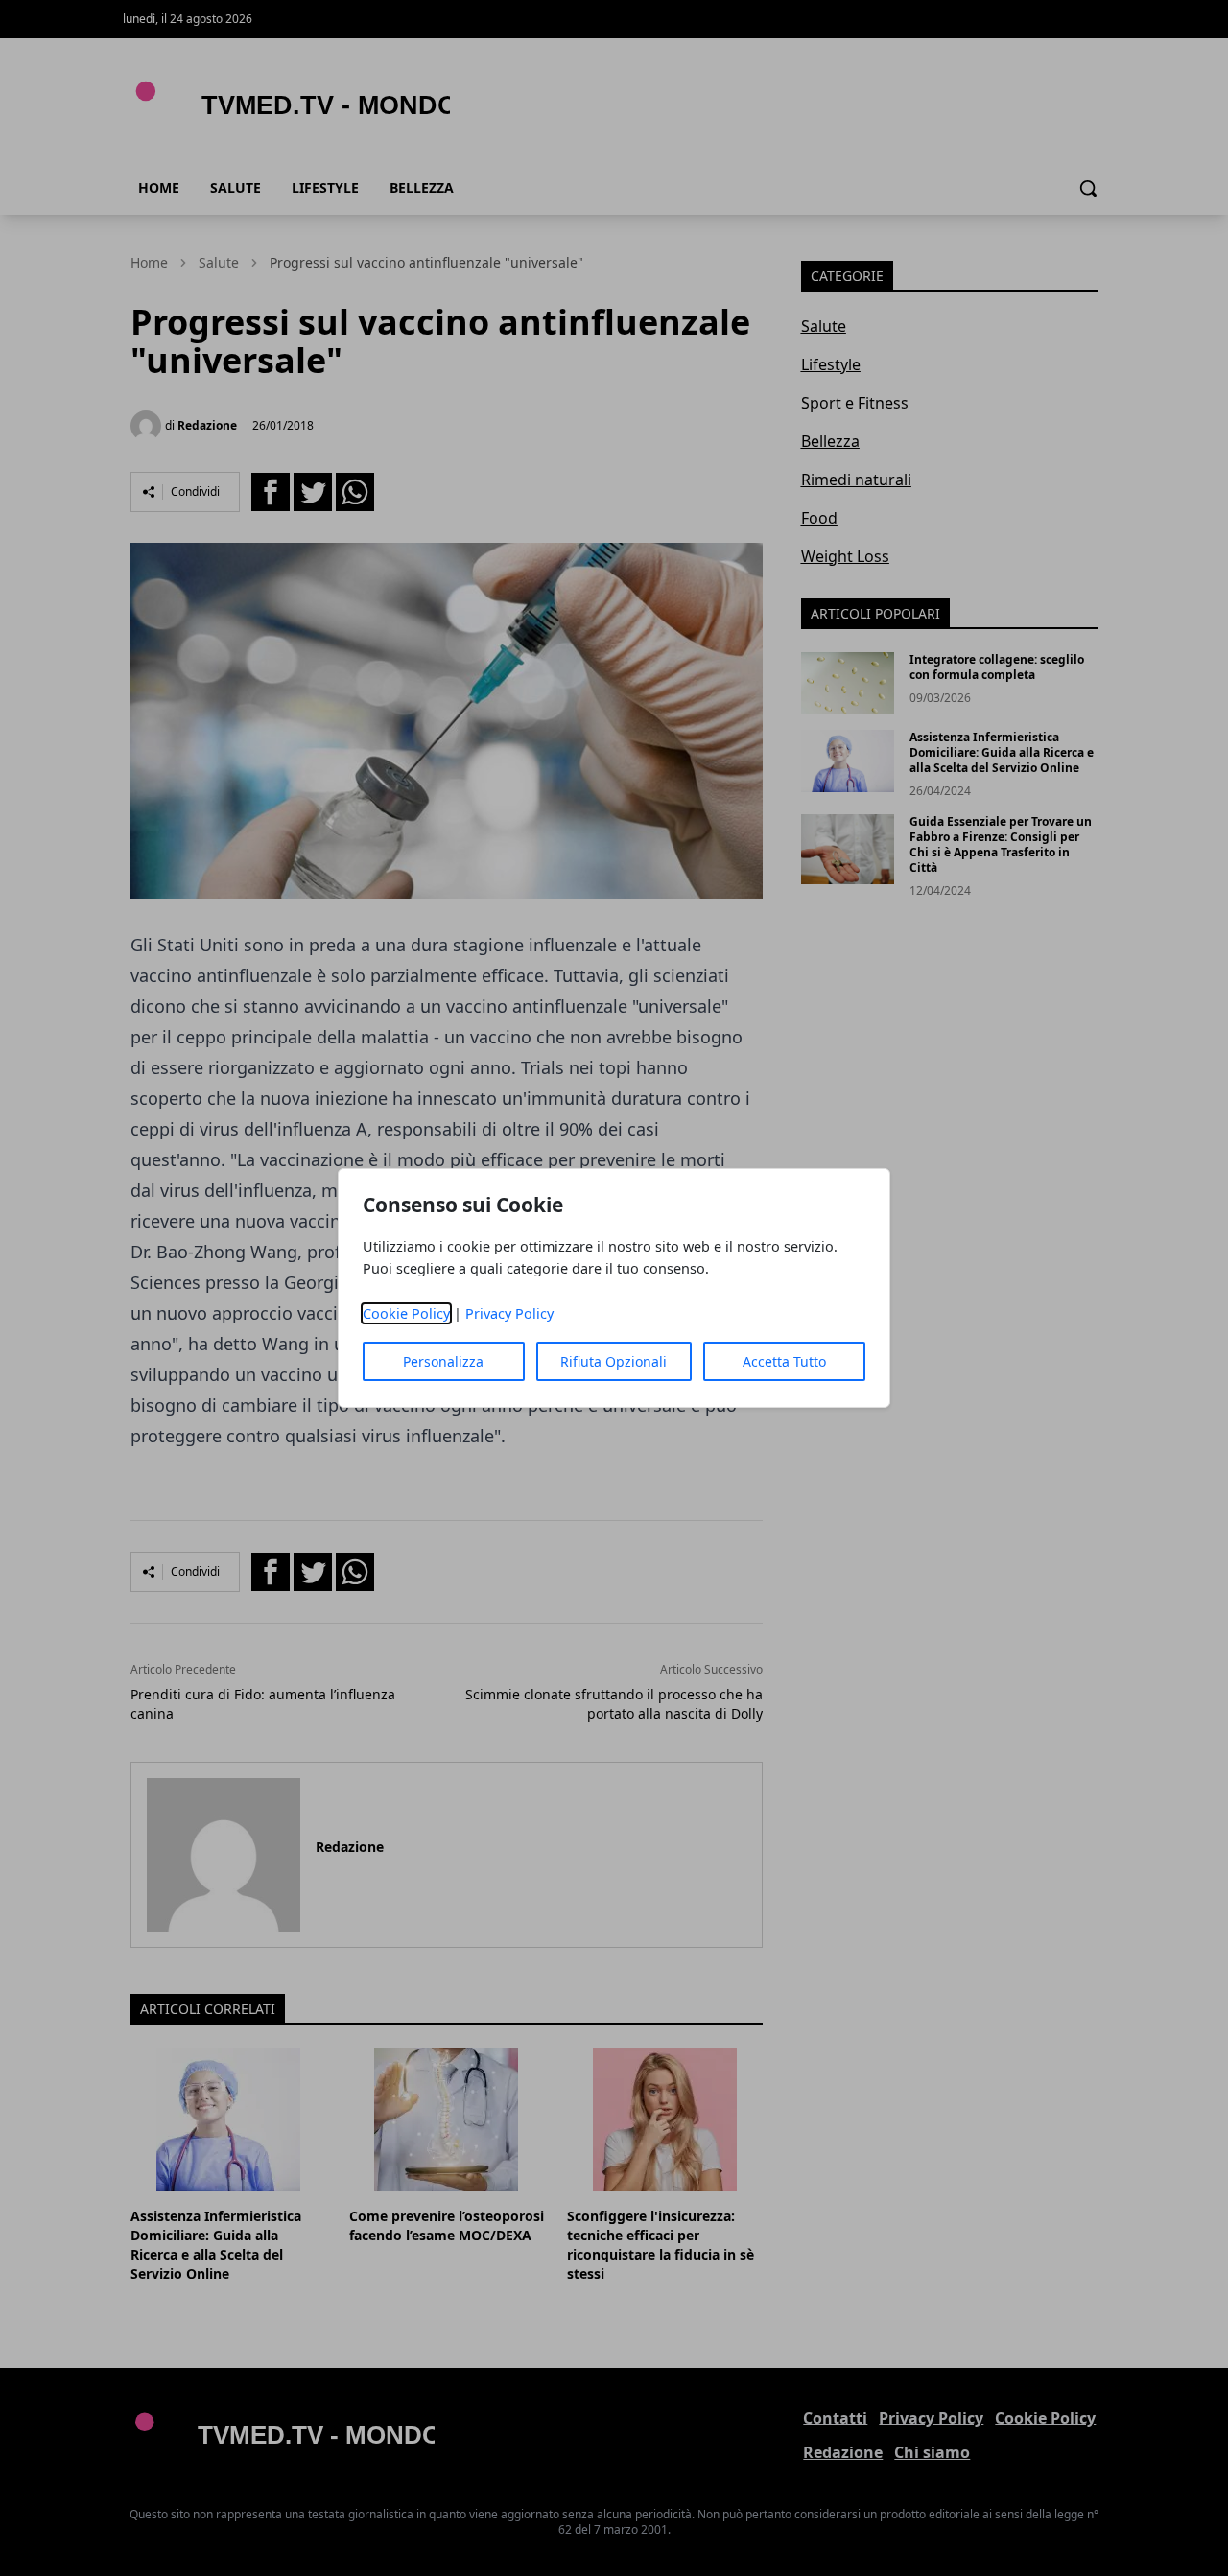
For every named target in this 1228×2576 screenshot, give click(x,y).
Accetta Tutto (784, 1361)
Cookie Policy (406, 1313)
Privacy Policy (509, 1313)
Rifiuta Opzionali (614, 1361)
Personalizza (443, 1361)
